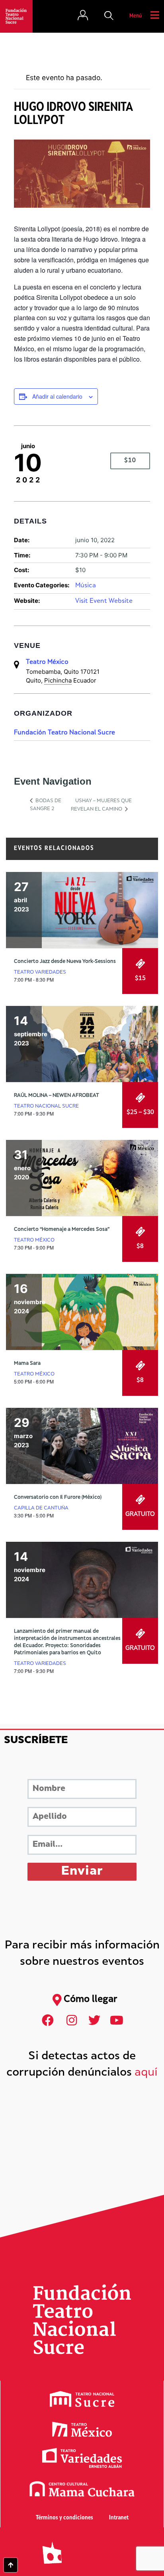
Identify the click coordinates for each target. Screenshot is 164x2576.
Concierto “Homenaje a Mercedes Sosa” (62, 1230)
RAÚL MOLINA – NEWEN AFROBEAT (57, 1096)
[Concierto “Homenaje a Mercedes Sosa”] (82, 1178)
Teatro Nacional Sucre (46, 1106)
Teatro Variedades (40, 972)
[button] (109, 16)
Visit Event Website (104, 601)
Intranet (119, 2518)
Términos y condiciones (64, 2518)
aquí (146, 2073)
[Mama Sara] (82, 1312)
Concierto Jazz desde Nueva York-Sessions (65, 962)
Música (86, 586)
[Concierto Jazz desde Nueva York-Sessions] (82, 910)
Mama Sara (27, 1364)
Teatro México (47, 662)
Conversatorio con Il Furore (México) (58, 1498)
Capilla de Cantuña (41, 1508)
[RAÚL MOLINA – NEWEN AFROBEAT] (82, 1044)
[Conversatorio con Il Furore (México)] (82, 1446)
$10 (130, 461)
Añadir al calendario (57, 396)
